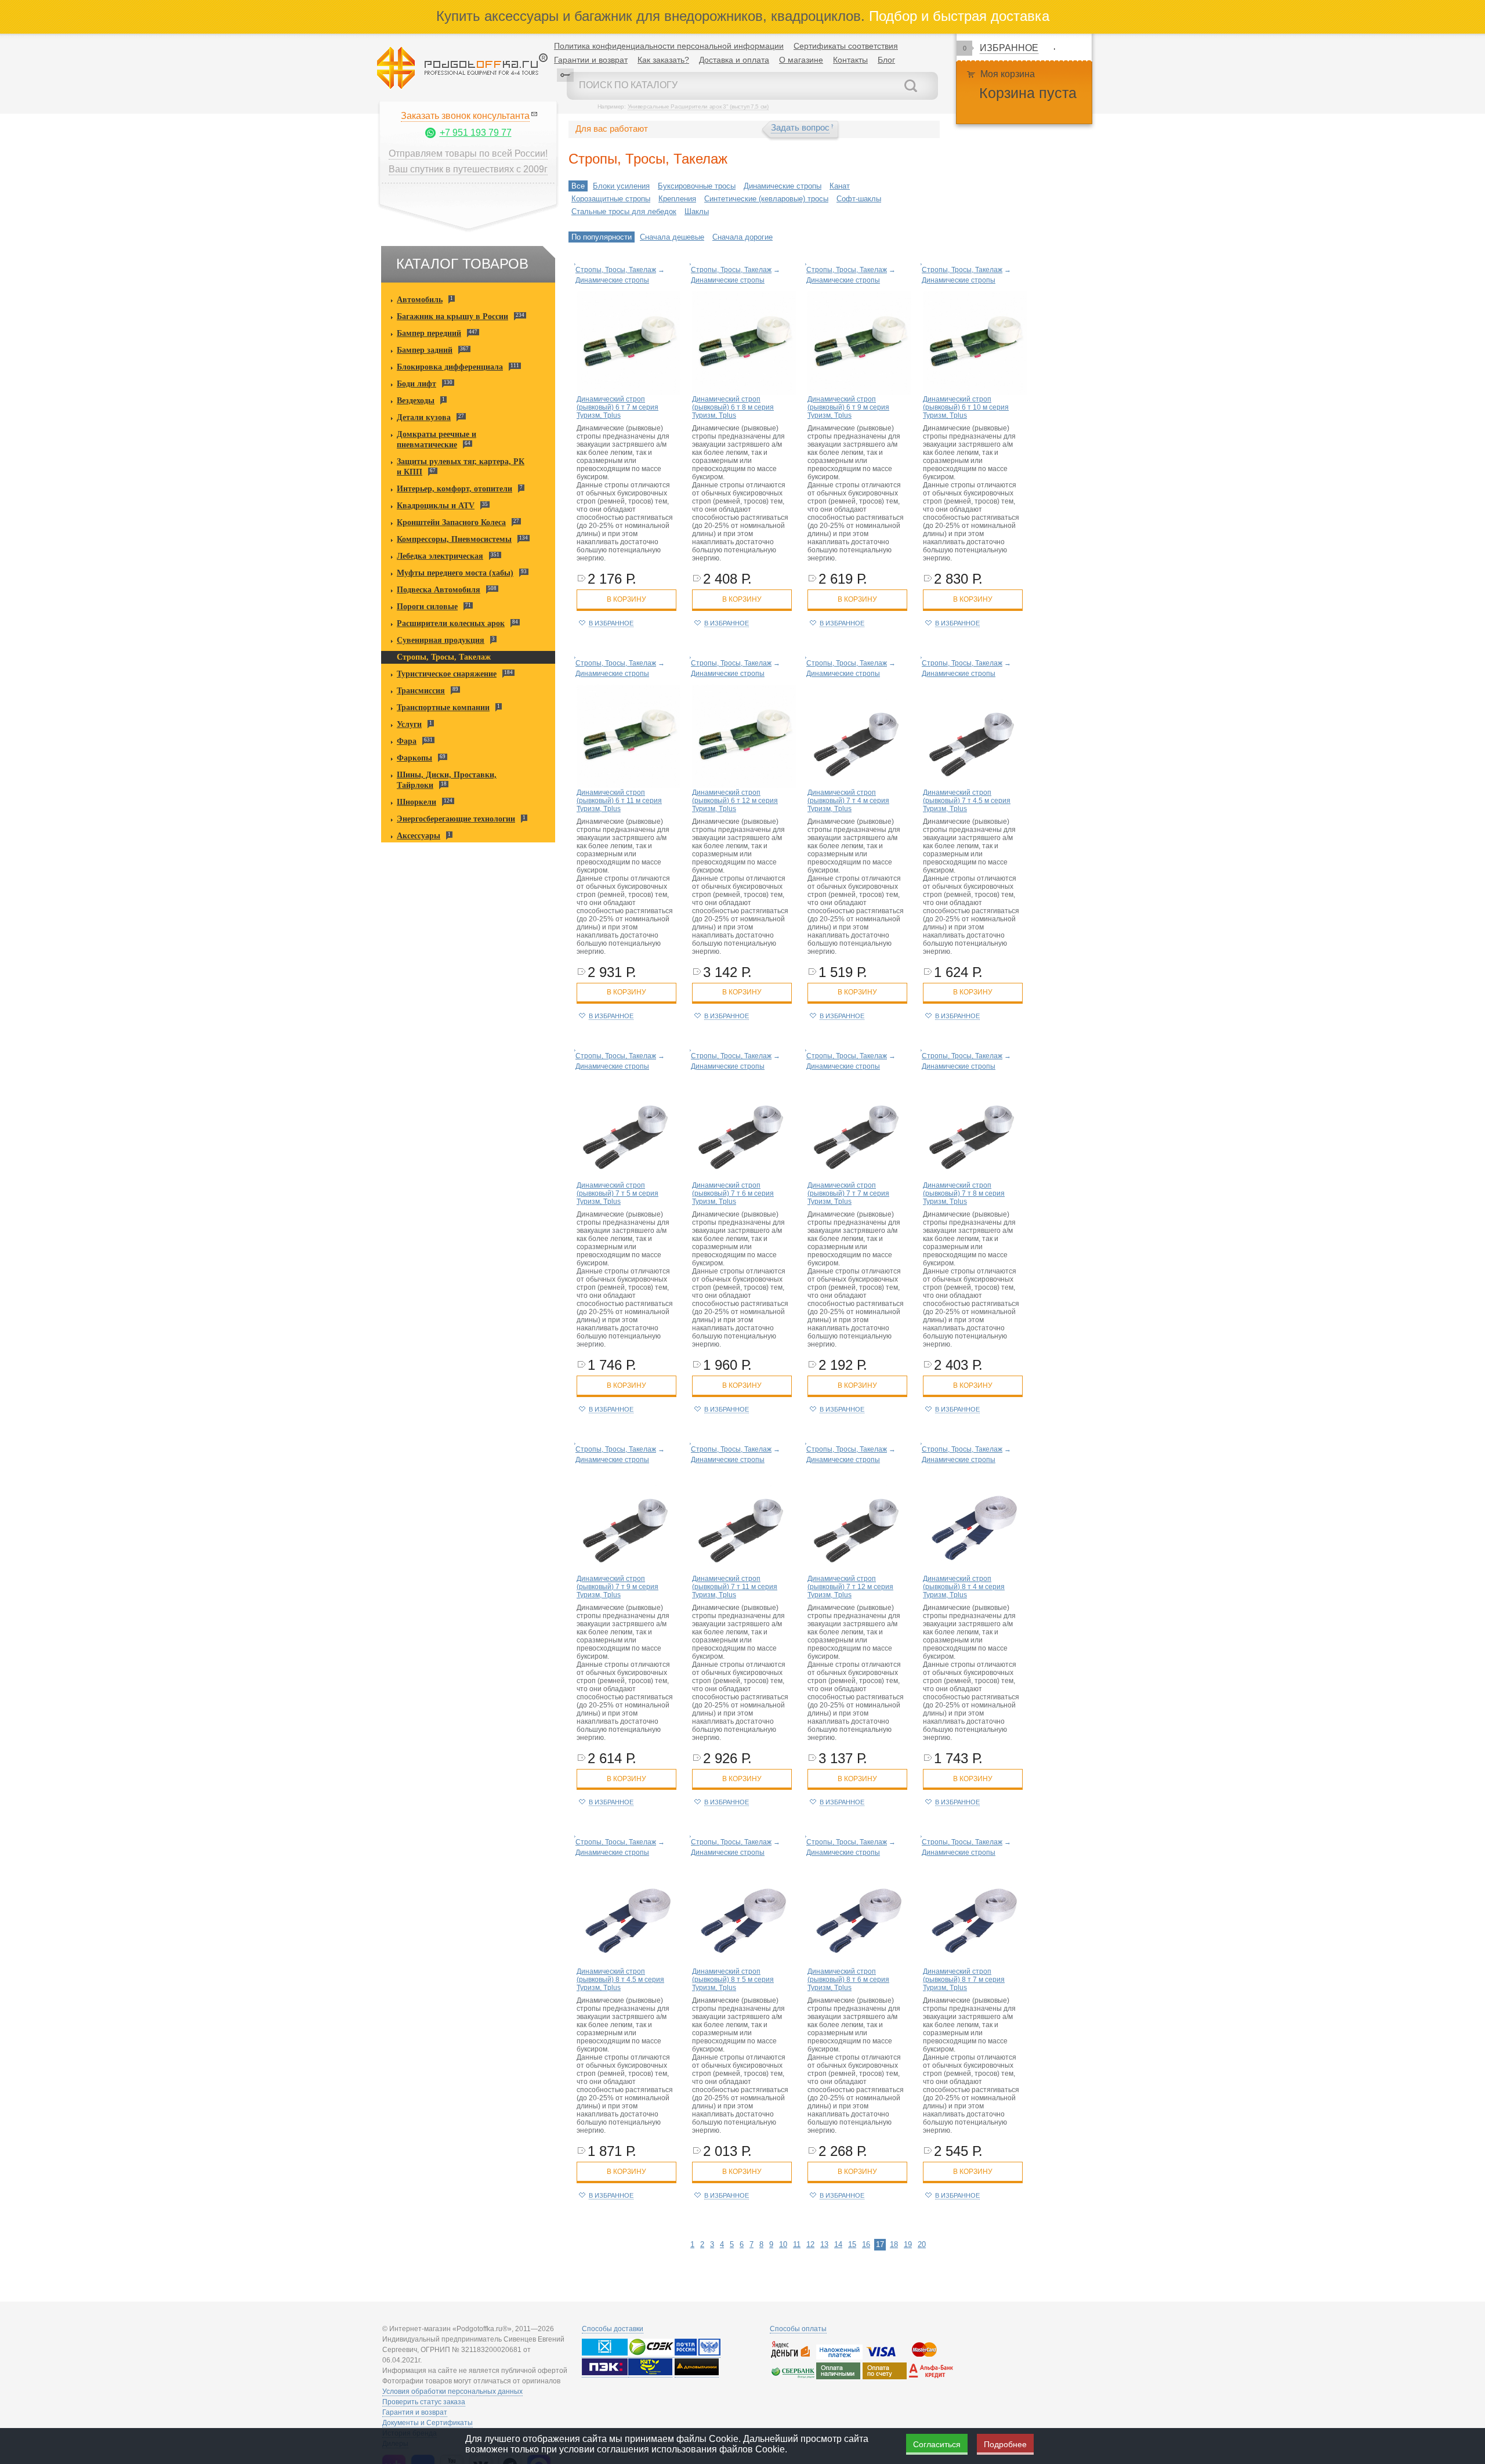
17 (880, 2244)
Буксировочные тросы (697, 186)
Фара (407, 741)
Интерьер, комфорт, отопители (454, 489)
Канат (840, 186)
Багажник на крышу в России (452, 316)
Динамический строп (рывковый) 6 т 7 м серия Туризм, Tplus (617, 407)
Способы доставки (613, 2329)
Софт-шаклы (859, 199)
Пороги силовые (427, 607)
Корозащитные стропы (611, 199)
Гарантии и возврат (591, 60)
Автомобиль (420, 300)
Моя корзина (1008, 74)
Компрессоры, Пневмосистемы (454, 539)
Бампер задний (425, 350)
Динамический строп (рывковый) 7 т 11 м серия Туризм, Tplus (735, 1587)
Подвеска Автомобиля (439, 590)
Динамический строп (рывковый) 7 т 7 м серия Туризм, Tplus (848, 1193)
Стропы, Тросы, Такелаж (444, 657)
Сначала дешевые (672, 237)
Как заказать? (663, 60)
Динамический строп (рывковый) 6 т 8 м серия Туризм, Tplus (733, 407)
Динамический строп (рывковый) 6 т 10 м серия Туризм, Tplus (966, 407)
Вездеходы (416, 401)
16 (866, 2244)
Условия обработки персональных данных (452, 2391)
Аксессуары (419, 836)
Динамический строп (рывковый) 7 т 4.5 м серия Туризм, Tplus (967, 801)
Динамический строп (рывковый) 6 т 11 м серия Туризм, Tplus (619, 801)
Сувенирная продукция (441, 640)
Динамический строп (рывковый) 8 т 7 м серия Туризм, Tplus (964, 1980)
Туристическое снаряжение (447, 674)
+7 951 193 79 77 (476, 133)
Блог (886, 60)
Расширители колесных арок (451, 623)
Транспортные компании (443, 708)
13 (824, 2244)
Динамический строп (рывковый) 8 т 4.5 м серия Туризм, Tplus (620, 1980)
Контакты (850, 60)
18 (894, 2244)
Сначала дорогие (742, 237)
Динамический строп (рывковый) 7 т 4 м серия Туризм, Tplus (848, 801)
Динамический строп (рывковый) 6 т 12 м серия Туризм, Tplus (735, 801)
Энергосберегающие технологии (456, 819)
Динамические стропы (783, 186)
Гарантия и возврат (415, 2412)
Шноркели (416, 802)
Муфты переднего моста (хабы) (455, 573)
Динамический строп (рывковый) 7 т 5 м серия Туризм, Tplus (617, 1193)
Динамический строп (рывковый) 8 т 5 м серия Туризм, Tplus (733, 1980)
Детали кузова (424, 417)
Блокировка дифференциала (450, 367)
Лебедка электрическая (440, 556)
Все (578, 186)
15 (852, 2244)
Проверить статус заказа (424, 2402)
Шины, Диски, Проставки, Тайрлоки (447, 780)
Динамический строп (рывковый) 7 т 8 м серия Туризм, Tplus (964, 1193)
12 (810, 2244)
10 (783, 2244)
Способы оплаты (798, 2329)
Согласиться (937, 2444)
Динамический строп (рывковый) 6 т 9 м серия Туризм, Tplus (848, 407)
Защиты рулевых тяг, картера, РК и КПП (461, 467)
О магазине (801, 60)
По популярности (602, 237)
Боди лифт (416, 384)
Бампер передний (429, 333)
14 (838, 2244)
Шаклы (697, 211)
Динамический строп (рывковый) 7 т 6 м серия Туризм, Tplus (733, 1193)
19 (908, 2244)
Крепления (677, 199)
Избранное (1009, 48)
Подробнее (1005, 2444)
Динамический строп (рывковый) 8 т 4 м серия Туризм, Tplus (964, 1587)
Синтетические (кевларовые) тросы (766, 199)
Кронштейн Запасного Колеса (451, 522)
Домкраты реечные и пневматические (437, 439)
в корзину (626, 599)
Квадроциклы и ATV (436, 506)
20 (922, 2244)
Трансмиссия (421, 691)
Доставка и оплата (734, 60)
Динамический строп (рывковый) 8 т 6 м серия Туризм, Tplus (848, 1980)
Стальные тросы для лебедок (624, 211)
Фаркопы (414, 758)
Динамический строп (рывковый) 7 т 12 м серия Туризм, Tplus (850, 1587)
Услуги (409, 724)
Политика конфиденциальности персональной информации (669, 46)
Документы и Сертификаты (428, 2423)
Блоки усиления (621, 186)
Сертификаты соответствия (846, 46)
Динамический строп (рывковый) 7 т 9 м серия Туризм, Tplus (617, 1587)
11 (797, 2244)
